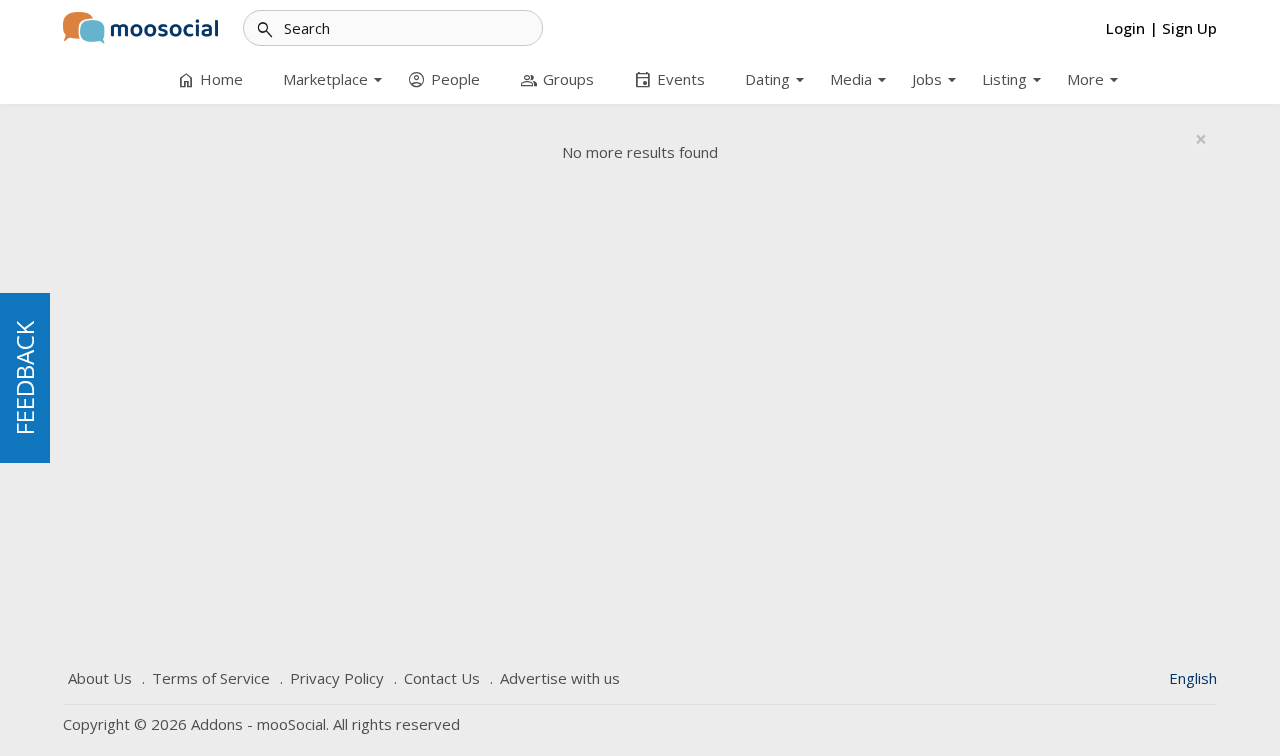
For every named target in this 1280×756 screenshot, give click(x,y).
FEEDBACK (24, 378)
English (1193, 678)
